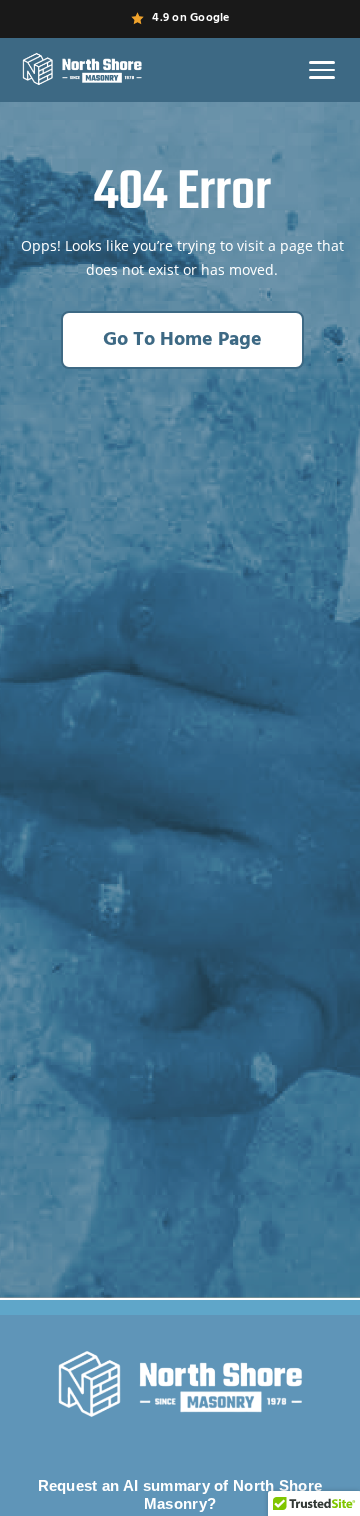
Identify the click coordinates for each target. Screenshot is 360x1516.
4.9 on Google (190, 18)
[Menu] (322, 70)
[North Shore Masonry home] (82, 70)
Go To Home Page (182, 340)
